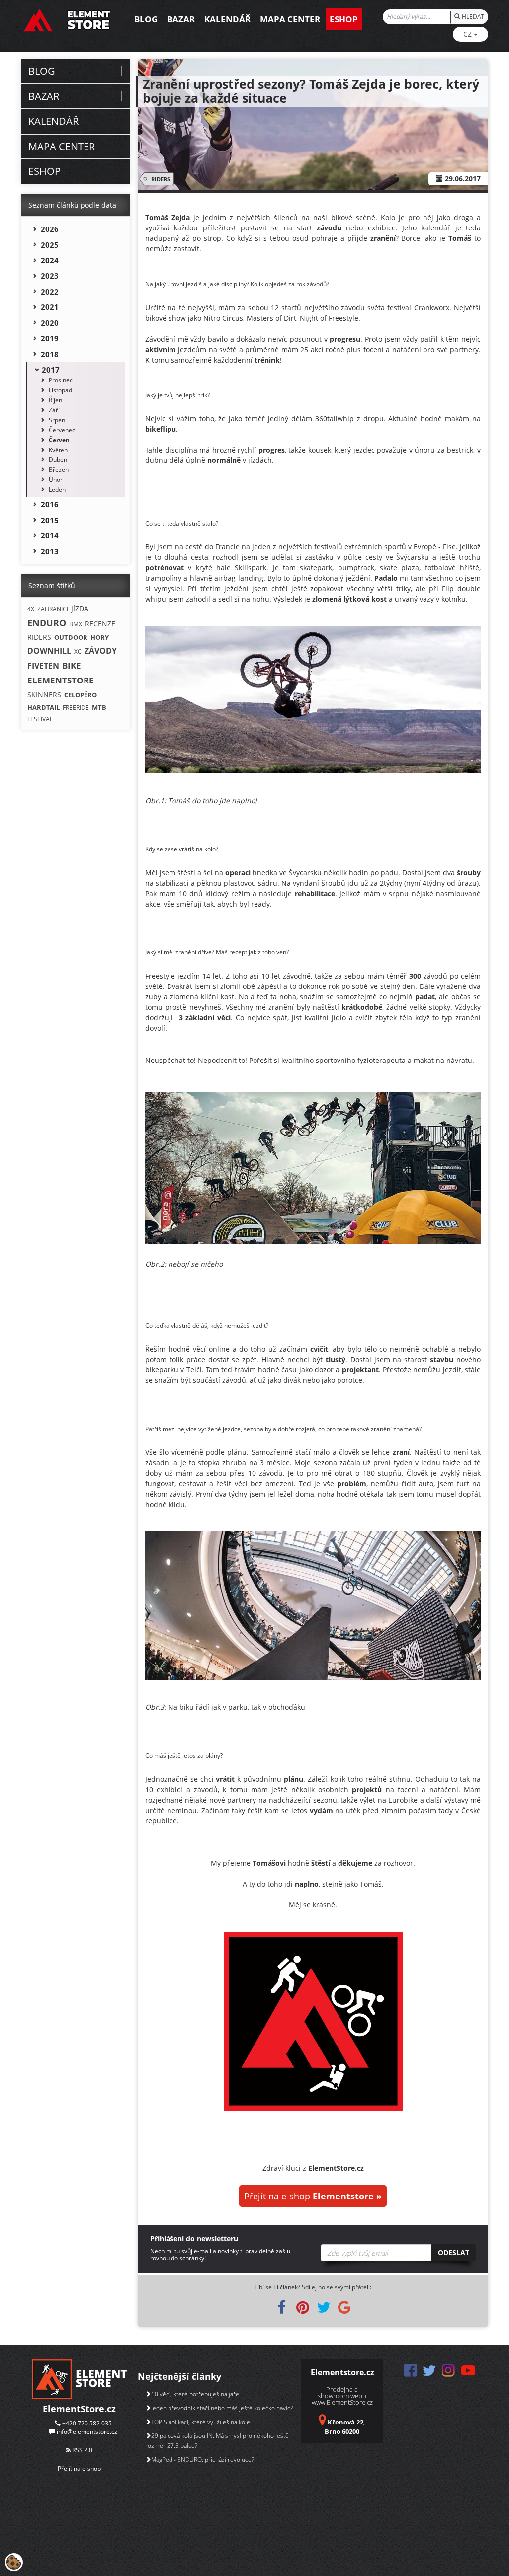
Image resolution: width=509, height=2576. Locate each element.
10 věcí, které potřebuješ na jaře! (196, 2394)
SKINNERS (44, 695)
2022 (50, 292)
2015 (50, 520)
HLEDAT (472, 17)
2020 (50, 323)
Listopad (60, 390)
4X (31, 609)
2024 (50, 260)
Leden (57, 490)
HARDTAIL (43, 707)
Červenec (62, 430)
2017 (51, 370)
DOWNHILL (49, 651)
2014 (50, 535)
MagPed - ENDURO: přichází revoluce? (203, 2460)
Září (54, 410)
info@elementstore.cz (87, 2432)
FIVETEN (43, 666)
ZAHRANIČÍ (53, 609)
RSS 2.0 (82, 2450)
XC (78, 651)
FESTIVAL (40, 719)
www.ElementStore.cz (342, 2402)
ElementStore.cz (79, 2409)
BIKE (72, 665)
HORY (100, 637)
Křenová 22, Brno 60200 (345, 2427)
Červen (59, 440)
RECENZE (100, 624)
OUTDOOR (71, 637)
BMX (76, 624)
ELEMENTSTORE (61, 680)
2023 (50, 276)
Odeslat (454, 2252)
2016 (50, 504)
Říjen (55, 400)
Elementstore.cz (342, 2372)
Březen (59, 470)
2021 (50, 307)
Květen (58, 450)
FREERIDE (76, 708)
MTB (99, 707)
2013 (50, 551)
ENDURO (47, 623)
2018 (50, 354)
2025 (50, 245)
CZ (468, 34)
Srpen (57, 420)
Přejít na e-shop (313, 2196)
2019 (50, 338)
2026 (50, 229)
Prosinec (61, 380)
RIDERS (161, 179)
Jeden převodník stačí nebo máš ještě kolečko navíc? (222, 2408)
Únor (56, 480)
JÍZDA (80, 609)
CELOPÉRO (81, 695)
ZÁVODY (101, 651)
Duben (58, 460)
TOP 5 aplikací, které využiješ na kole (201, 2422)
